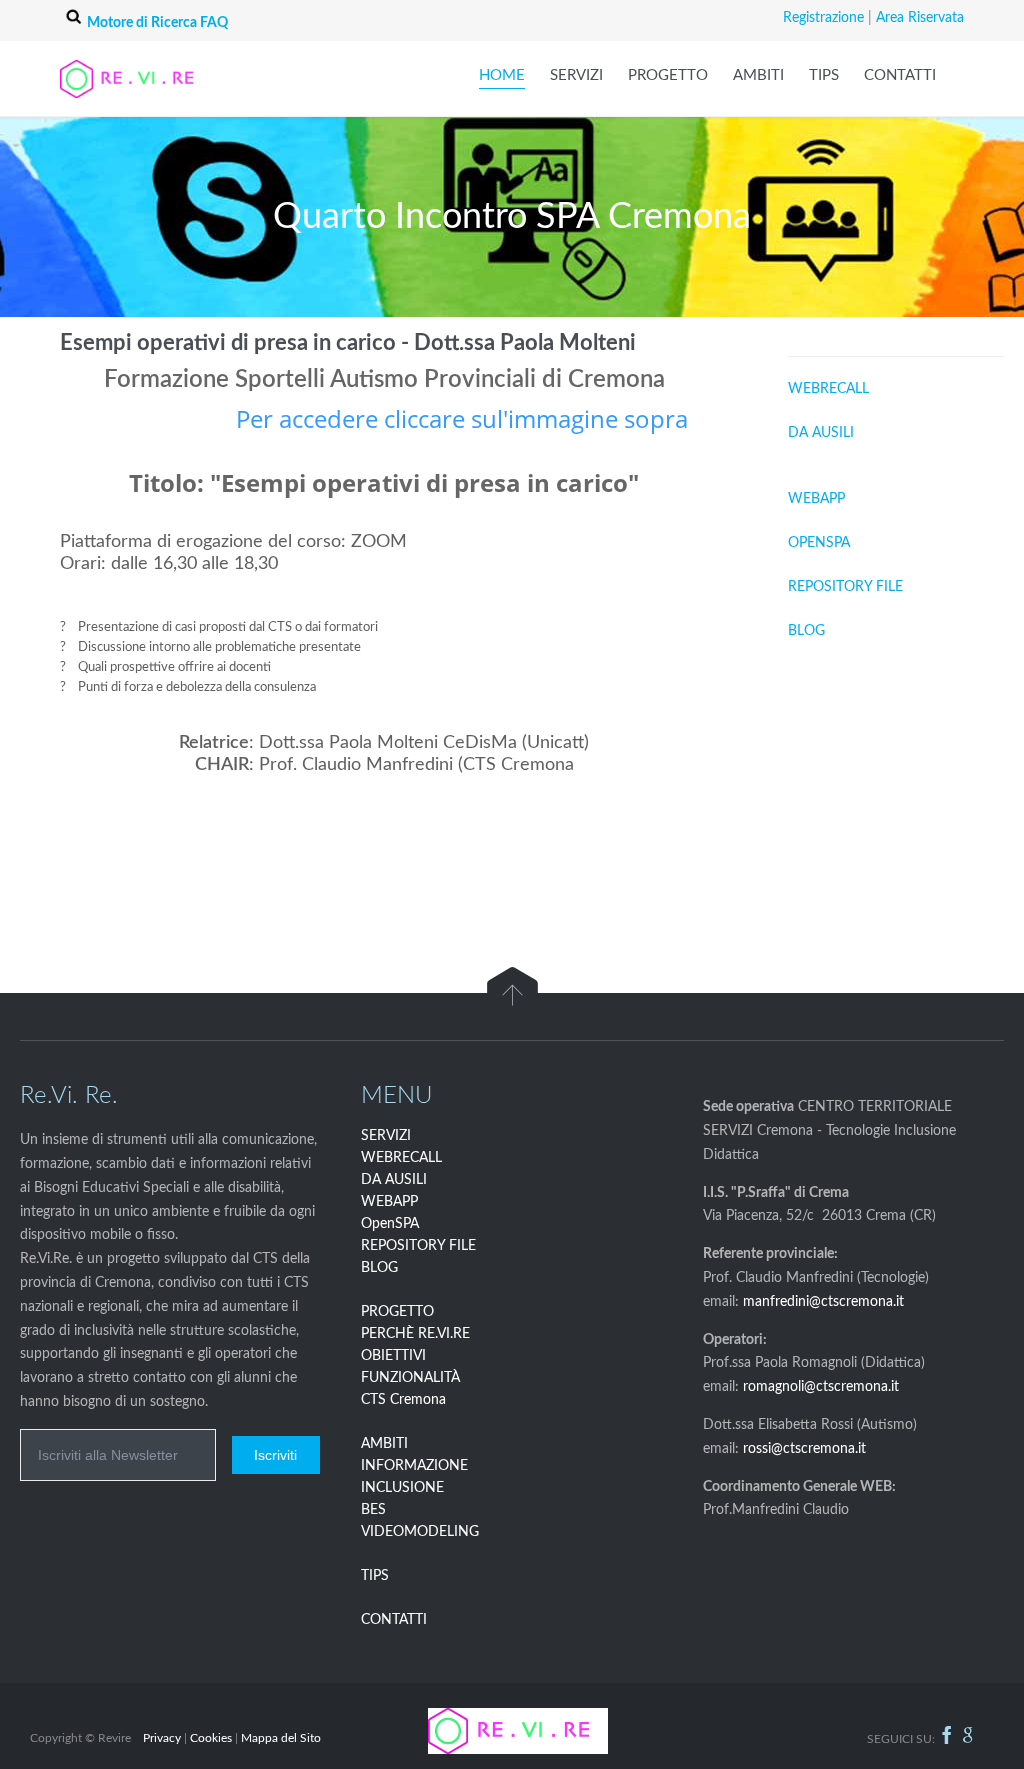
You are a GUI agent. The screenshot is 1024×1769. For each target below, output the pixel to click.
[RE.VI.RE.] (150, 78)
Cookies (211, 1738)
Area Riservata (920, 18)
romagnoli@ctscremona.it (821, 1387)
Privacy (162, 1738)
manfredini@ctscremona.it (823, 1302)
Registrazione (823, 18)
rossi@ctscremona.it (804, 1449)
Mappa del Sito (281, 1738)
